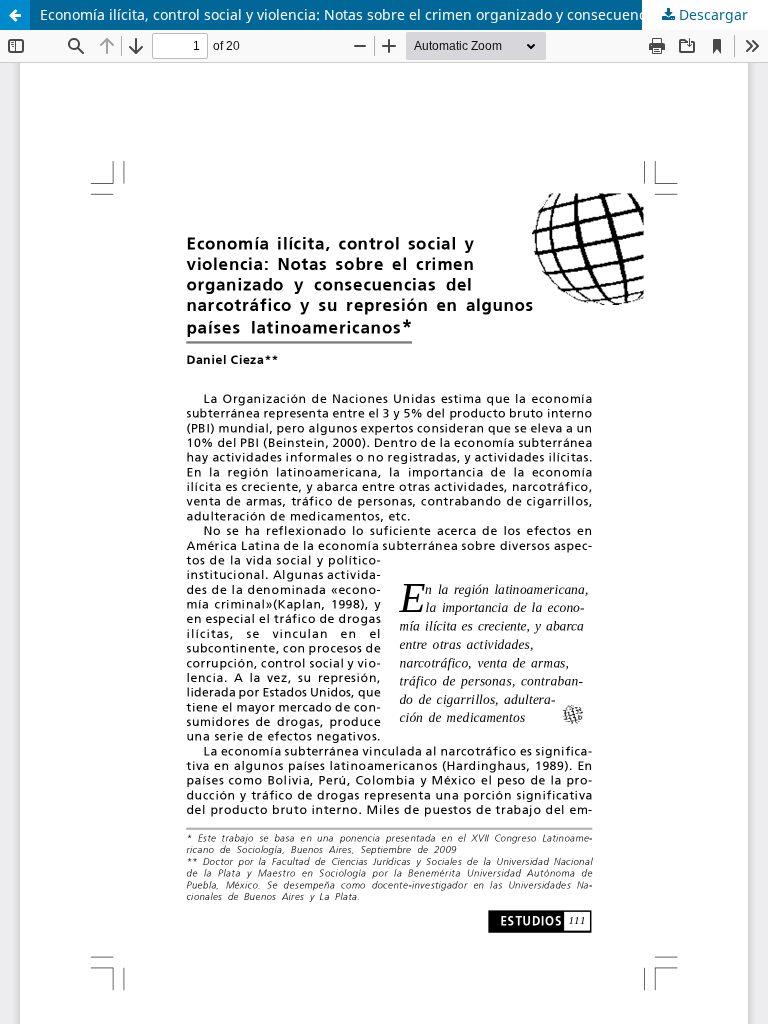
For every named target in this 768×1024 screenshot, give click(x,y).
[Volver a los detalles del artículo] (15, 15)
